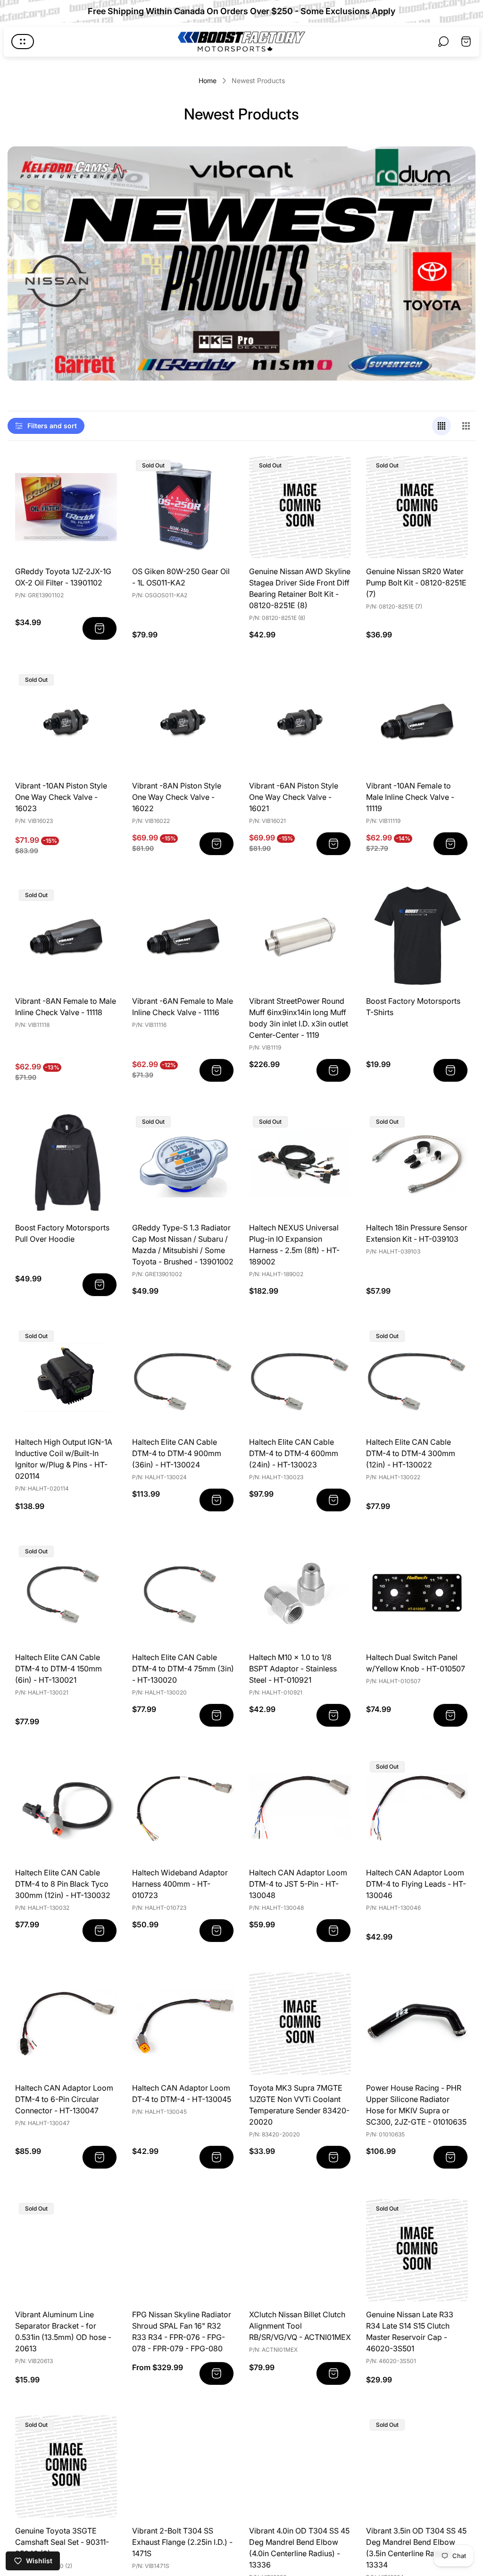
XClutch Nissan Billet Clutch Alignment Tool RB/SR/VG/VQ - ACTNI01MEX (300, 2326)
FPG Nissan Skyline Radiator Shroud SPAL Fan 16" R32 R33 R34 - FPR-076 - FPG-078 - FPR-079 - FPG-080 (182, 2331)
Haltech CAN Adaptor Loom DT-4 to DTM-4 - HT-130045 (182, 2093)
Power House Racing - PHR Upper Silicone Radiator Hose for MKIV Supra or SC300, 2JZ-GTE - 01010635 (416, 2105)
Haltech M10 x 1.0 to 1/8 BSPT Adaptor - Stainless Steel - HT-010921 (293, 1669)
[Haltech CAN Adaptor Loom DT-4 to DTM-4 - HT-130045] (183, 2024)
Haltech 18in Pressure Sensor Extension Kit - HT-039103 (417, 1233)
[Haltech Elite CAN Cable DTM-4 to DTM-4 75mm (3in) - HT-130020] (183, 1593)
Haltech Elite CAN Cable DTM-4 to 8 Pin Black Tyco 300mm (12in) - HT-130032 (63, 1884)
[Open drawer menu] (23, 42)
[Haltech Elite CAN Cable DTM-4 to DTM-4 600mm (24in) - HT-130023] (300, 1378)
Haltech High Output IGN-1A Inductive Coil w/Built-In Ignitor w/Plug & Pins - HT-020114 (64, 1459)
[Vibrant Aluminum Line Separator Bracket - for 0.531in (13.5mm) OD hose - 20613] (66, 2250)
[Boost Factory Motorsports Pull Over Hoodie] (66, 1163)
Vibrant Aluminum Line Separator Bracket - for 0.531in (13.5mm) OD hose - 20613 (63, 2331)
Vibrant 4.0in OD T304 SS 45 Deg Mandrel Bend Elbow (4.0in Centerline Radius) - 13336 (299, 2548)
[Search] (443, 42)
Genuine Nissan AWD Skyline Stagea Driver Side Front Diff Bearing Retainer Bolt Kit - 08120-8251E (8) (300, 588)
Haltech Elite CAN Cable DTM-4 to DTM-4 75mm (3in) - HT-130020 (183, 1669)
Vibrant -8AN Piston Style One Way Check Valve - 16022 (177, 797)
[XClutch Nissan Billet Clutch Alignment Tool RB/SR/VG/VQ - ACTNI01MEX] (300, 2250)
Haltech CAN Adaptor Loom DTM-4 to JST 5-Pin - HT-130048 (298, 1884)
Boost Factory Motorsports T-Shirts (413, 1007)
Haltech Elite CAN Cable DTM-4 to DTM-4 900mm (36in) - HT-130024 (177, 1453)
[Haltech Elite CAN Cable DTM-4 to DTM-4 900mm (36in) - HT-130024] (183, 1378)
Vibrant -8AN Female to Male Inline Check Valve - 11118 (66, 1007)
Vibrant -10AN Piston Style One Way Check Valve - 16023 (61, 797)
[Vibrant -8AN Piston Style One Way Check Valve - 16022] (183, 721)
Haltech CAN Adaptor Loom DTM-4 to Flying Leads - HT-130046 (416, 1884)
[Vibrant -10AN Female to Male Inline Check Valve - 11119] (417, 721)
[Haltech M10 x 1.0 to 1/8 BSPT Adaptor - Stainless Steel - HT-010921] (300, 1593)
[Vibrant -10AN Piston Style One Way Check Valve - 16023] (66, 721)
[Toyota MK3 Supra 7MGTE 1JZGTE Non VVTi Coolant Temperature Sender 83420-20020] (300, 2024)
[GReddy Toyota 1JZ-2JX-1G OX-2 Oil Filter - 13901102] (66, 507)
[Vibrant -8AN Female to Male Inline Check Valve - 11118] (66, 937)
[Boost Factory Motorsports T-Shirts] (417, 937)
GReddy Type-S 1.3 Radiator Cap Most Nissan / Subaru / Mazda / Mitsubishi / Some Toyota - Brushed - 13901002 (183, 1245)
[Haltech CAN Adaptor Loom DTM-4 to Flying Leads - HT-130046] (417, 1808)
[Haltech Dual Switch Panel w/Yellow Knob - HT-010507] (417, 1593)
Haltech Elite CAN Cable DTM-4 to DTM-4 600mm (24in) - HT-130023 (294, 1453)
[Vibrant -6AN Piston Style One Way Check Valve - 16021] (300, 721)
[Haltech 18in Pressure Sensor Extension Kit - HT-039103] (417, 1163)
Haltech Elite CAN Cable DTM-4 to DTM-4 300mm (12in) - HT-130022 (411, 1453)
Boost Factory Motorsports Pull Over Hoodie (62, 1233)
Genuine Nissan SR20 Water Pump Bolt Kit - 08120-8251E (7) (416, 583)
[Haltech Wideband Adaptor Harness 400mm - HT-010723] (183, 1808)
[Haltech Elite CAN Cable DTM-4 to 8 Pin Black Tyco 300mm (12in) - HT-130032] (66, 1808)
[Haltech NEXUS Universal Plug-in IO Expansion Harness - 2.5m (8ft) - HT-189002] (300, 1163)
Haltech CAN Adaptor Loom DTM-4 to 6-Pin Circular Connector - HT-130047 (64, 2099)
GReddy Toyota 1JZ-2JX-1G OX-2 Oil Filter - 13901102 (63, 577)
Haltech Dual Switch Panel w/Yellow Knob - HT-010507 (416, 1663)
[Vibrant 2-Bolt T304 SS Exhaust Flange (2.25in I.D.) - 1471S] (183, 2466)
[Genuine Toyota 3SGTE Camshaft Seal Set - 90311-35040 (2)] (66, 2466)
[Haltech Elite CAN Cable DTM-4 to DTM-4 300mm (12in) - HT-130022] (417, 1378)
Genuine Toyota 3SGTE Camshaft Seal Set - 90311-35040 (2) (62, 2542)
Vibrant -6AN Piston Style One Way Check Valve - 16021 (294, 797)
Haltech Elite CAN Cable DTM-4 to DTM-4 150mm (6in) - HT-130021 (58, 1669)
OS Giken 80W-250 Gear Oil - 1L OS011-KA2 (181, 577)
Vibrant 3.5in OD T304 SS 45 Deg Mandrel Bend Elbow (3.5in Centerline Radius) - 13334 (416, 2548)
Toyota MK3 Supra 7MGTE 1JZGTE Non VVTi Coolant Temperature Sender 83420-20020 (299, 2105)
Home (208, 80)
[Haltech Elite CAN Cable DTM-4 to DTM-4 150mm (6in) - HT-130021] (66, 1593)
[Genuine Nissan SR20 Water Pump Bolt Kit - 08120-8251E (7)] (417, 507)
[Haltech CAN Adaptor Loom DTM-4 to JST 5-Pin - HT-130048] (300, 1808)
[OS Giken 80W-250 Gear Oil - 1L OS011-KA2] (183, 507)
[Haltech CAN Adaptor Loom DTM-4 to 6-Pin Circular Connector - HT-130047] (66, 2024)
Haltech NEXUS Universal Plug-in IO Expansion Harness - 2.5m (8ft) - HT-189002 (294, 1245)
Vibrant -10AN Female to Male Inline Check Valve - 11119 (410, 797)
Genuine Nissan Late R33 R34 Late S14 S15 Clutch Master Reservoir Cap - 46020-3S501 (410, 2331)
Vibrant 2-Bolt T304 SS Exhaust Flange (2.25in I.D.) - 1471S (182, 2542)
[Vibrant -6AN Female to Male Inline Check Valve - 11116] (183, 937)
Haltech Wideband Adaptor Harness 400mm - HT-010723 (180, 1884)
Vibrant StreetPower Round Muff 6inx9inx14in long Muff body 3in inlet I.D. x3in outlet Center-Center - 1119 (299, 1018)
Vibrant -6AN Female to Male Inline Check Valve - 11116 (183, 1007)
